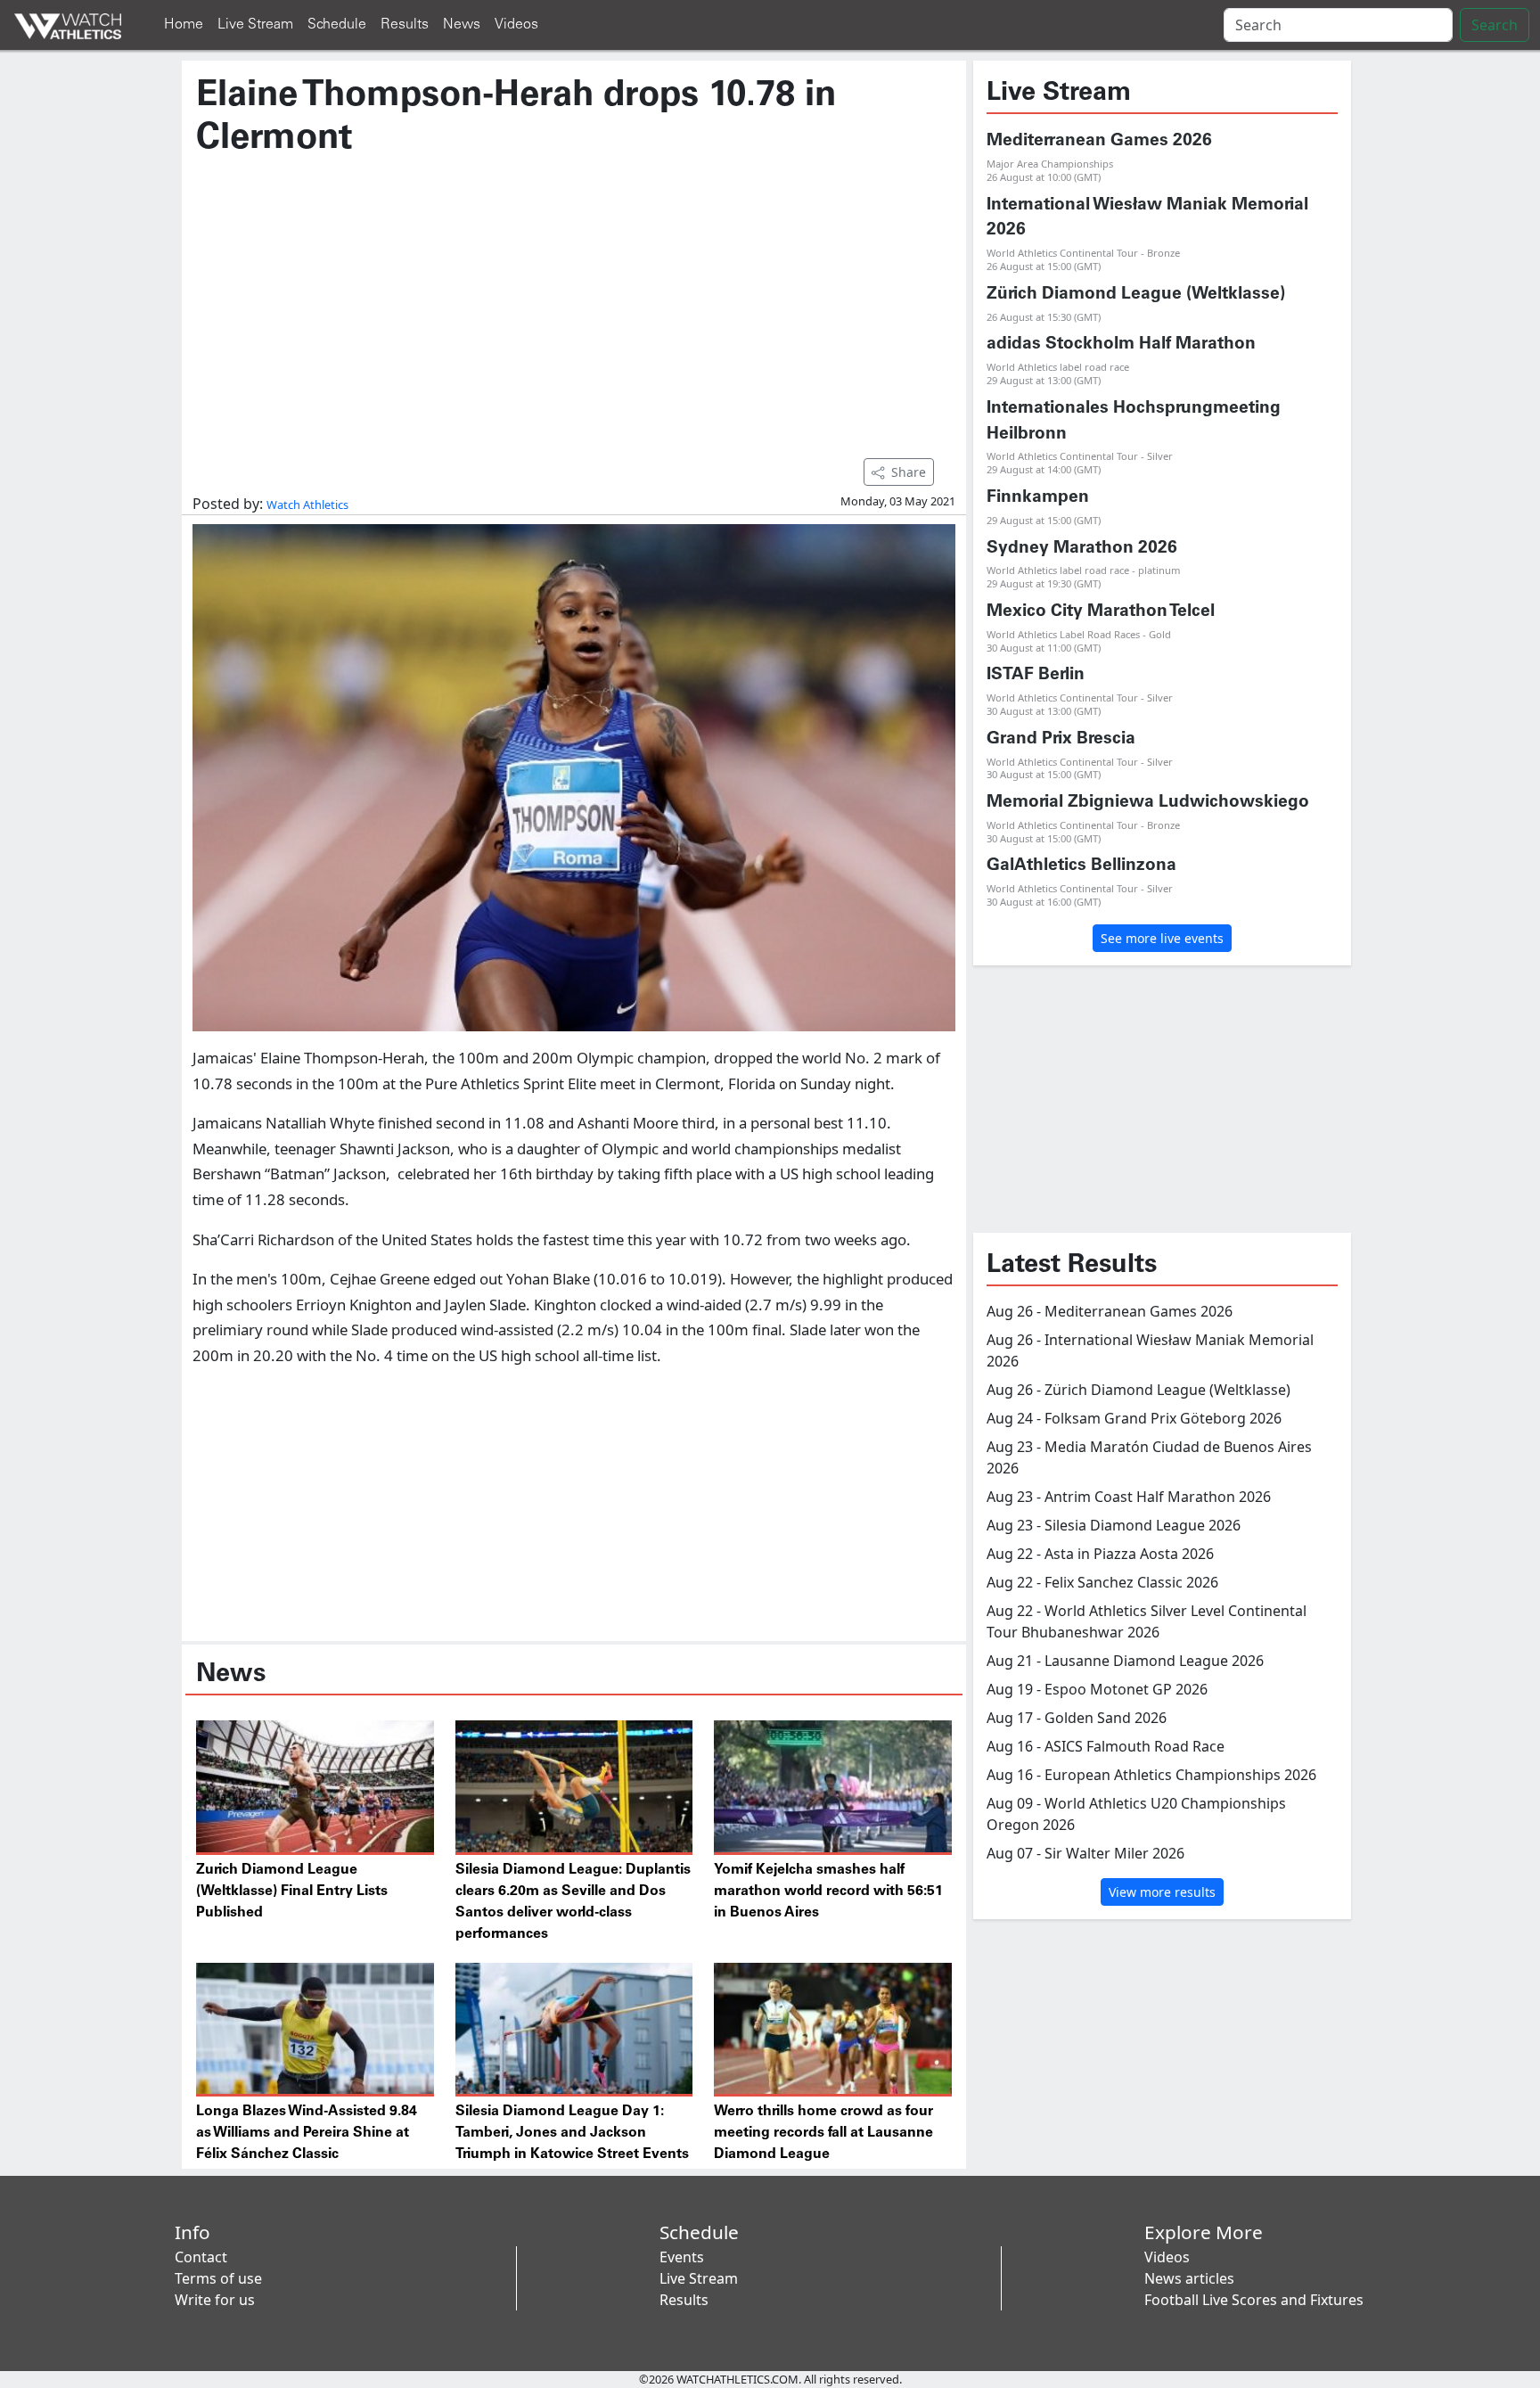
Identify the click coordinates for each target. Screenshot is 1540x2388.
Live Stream (255, 25)
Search (1495, 25)
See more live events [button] (1162, 938)
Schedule (337, 25)
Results (405, 25)
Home (184, 25)
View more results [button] (1162, 1892)
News (462, 25)
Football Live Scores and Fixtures (1254, 2300)
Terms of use (218, 2278)
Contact (201, 2257)
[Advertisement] (574, 299)
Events (682, 2257)
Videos (516, 25)
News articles (1189, 2278)
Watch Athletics (307, 505)
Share (909, 472)
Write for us (215, 2300)
